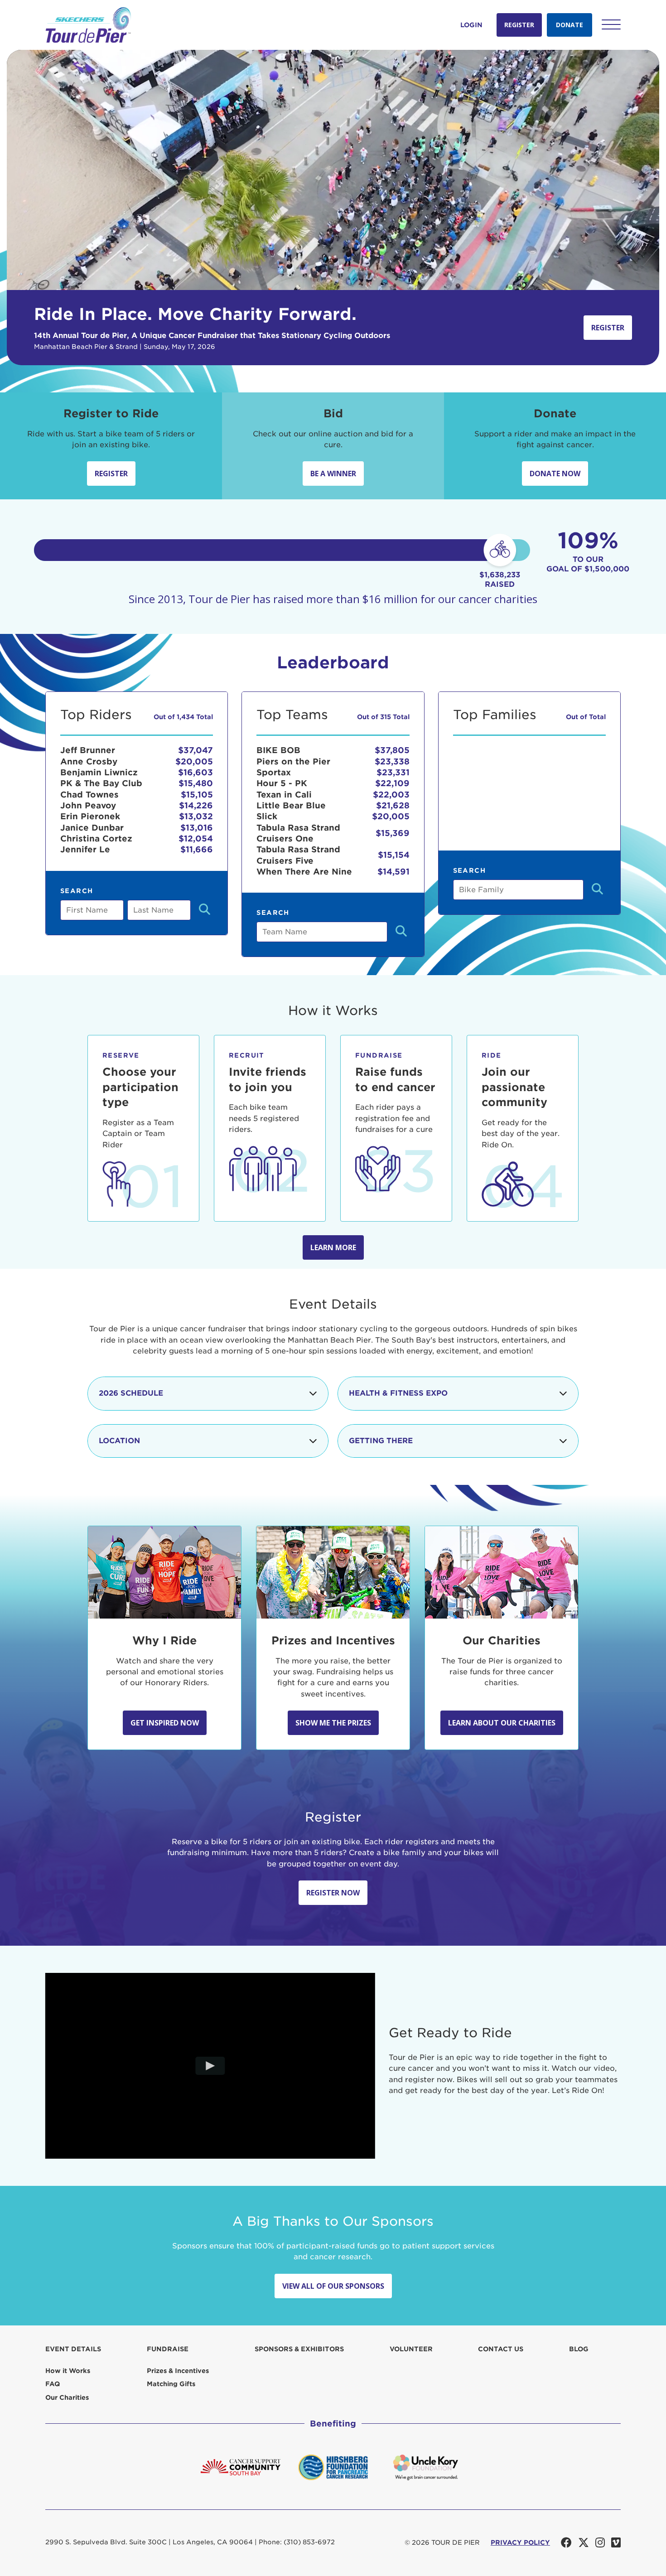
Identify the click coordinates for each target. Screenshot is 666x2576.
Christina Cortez (96, 839)
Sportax (274, 772)
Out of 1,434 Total (183, 717)
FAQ (53, 2384)
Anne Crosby (89, 761)
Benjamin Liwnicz (99, 772)
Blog (579, 2349)
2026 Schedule (131, 1393)
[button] (611, 24)
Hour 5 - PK (282, 783)
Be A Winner (333, 474)
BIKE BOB (278, 750)
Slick (267, 816)
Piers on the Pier (293, 761)
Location (119, 1441)
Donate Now (555, 474)
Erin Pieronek (90, 816)
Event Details (73, 2349)
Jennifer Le (85, 849)
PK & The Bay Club (101, 783)
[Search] (205, 910)
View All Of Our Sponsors (333, 2286)
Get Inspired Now (165, 1723)
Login (471, 25)
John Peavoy (88, 805)
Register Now (333, 1893)
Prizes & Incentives (178, 2371)
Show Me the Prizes (333, 1723)
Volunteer (411, 2349)
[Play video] (210, 2066)
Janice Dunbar (92, 828)
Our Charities (67, 2397)
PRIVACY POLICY (520, 2542)
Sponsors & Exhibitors (299, 2349)
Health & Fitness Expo (398, 1393)
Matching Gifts (171, 2384)
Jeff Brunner (88, 750)
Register (519, 25)
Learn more (333, 1247)
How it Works (68, 2371)
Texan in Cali (284, 795)
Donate (569, 25)
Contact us (501, 2349)
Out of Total (586, 717)
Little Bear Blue (291, 805)
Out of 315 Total (383, 717)
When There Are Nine (304, 872)
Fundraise (168, 2349)
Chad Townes (89, 795)
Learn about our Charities (502, 1723)
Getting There (381, 1441)
